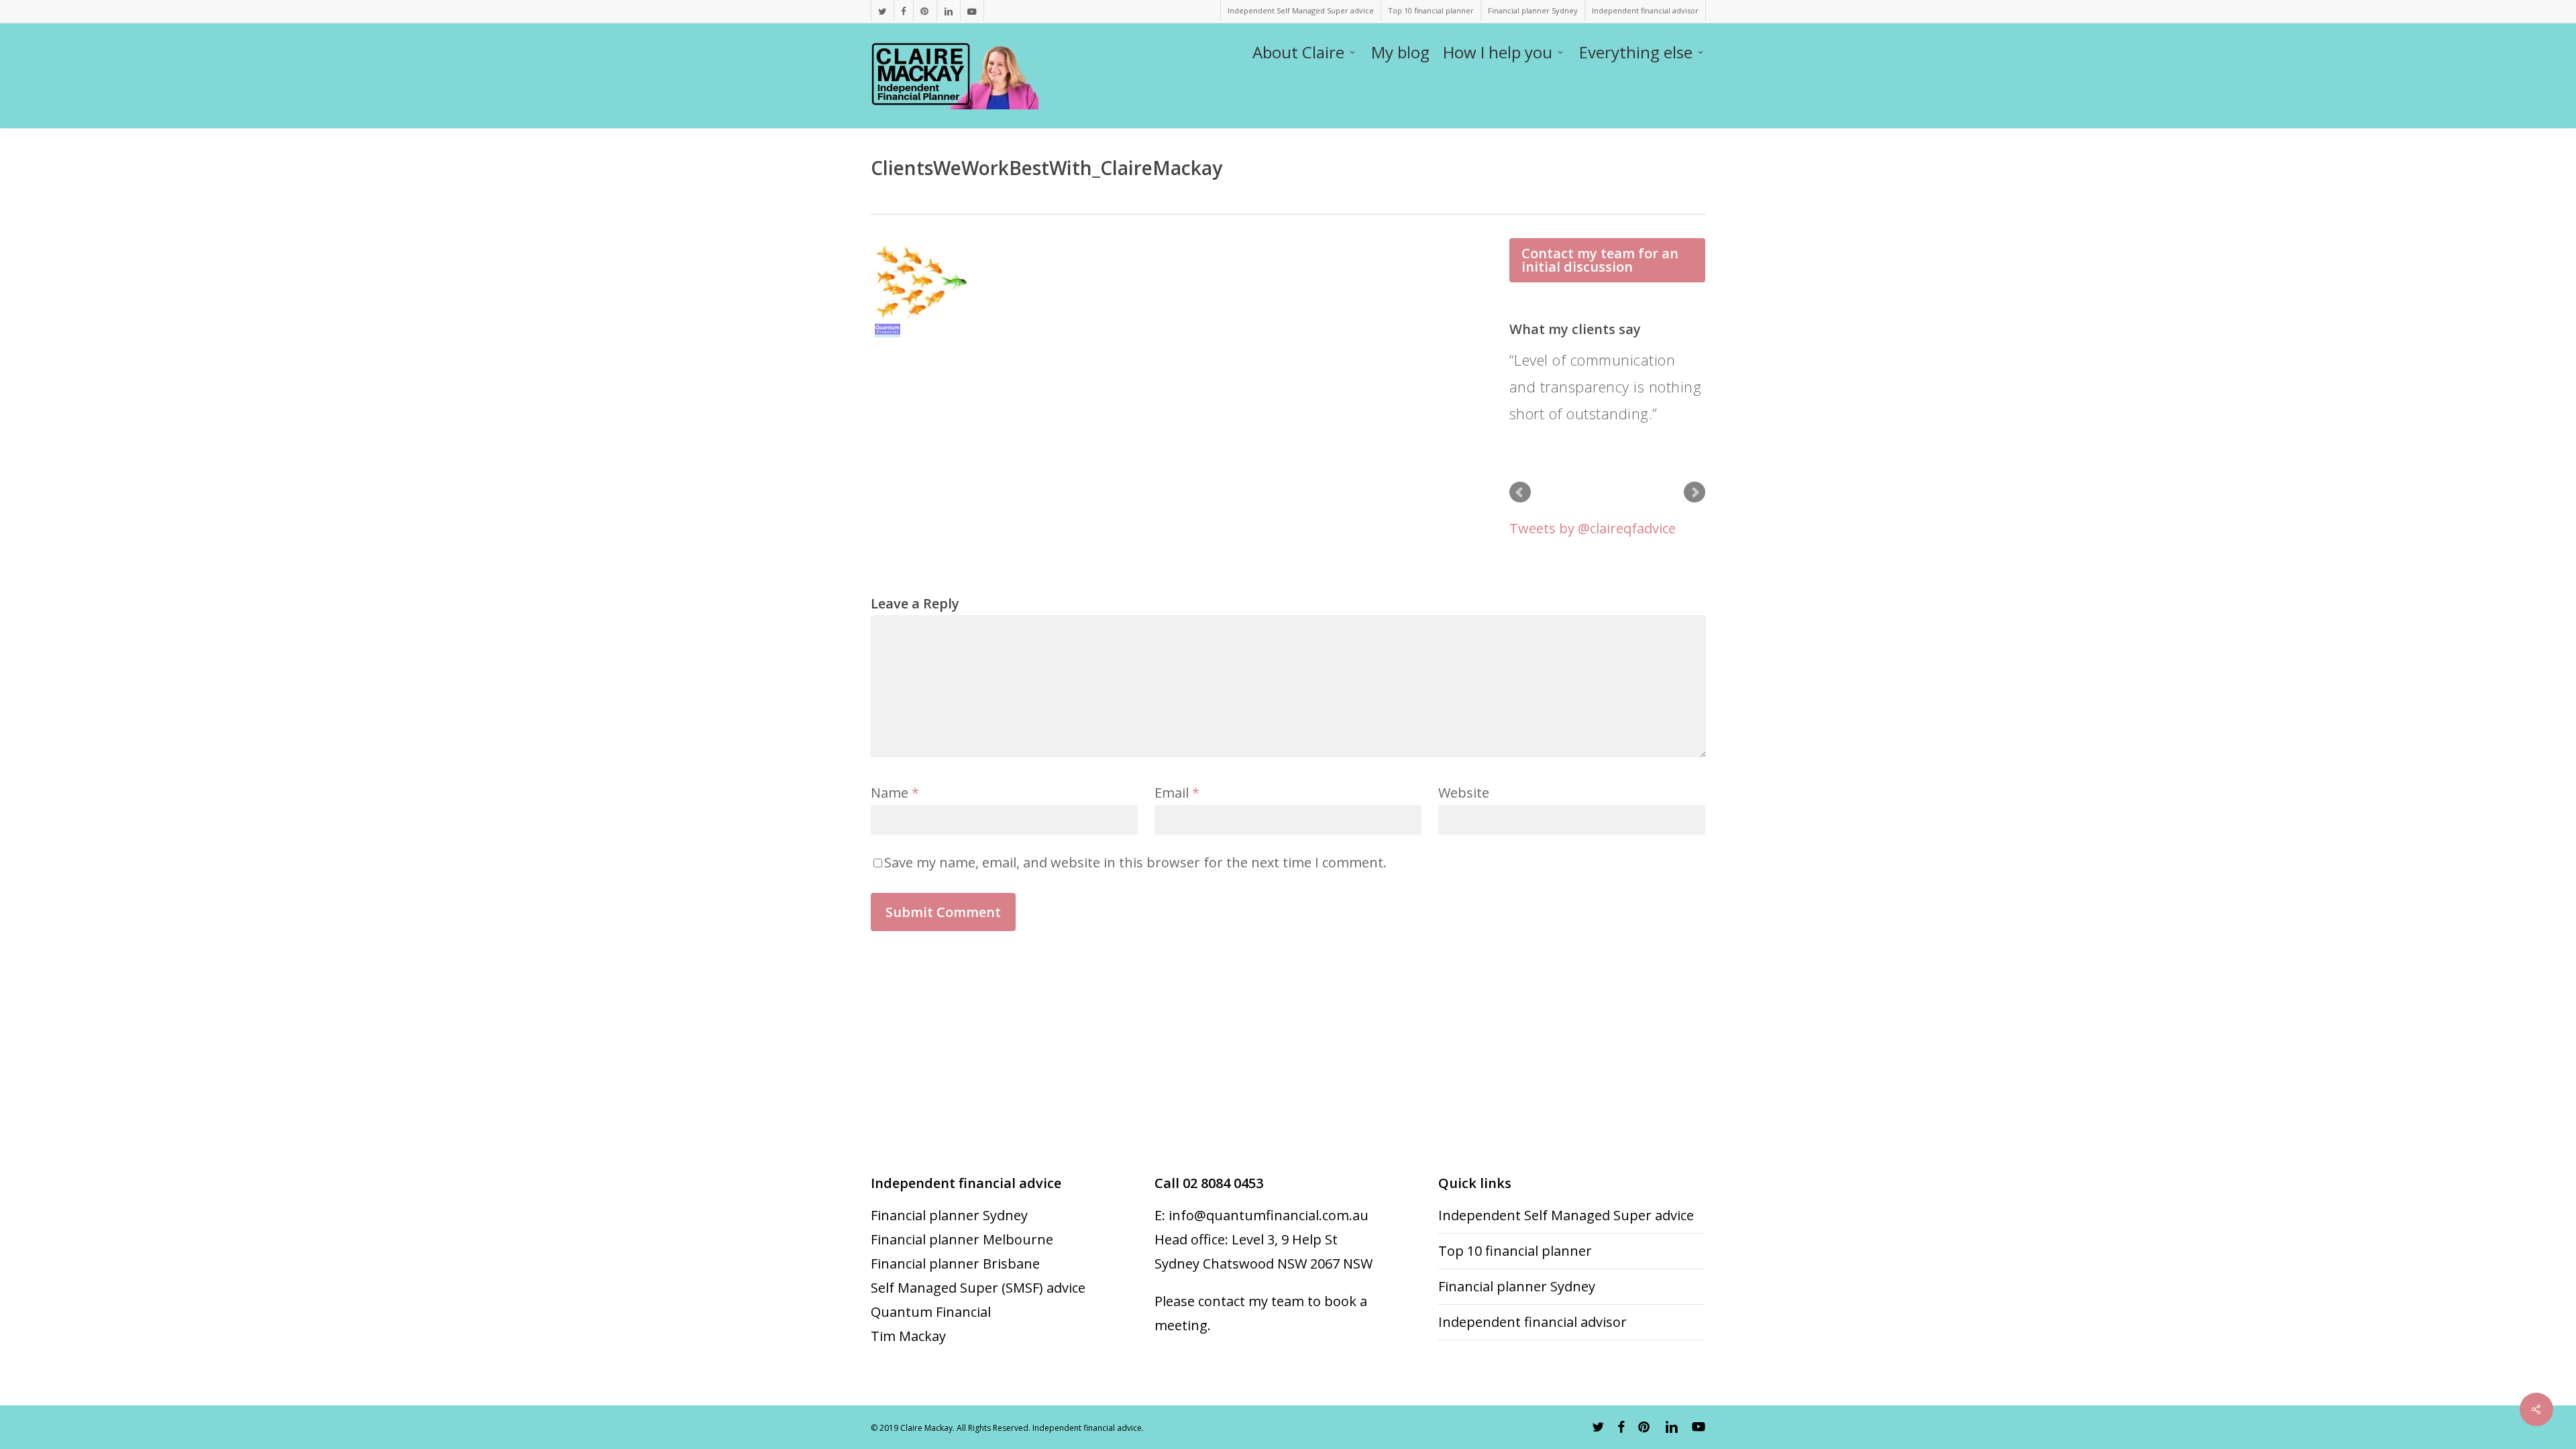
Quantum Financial (931, 1312)
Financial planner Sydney (949, 1215)
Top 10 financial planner (1515, 1251)
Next (1695, 492)
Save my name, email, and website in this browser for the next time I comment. (1135, 862)
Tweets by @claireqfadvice (1593, 528)
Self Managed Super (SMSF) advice (978, 1288)
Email (1177, 793)
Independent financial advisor (1533, 1322)
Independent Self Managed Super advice (1566, 1215)
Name (895, 793)
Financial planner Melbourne (962, 1239)
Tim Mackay (908, 1336)
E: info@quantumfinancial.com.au (1262, 1215)
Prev (1520, 492)
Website (1464, 793)
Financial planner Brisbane (955, 1264)
